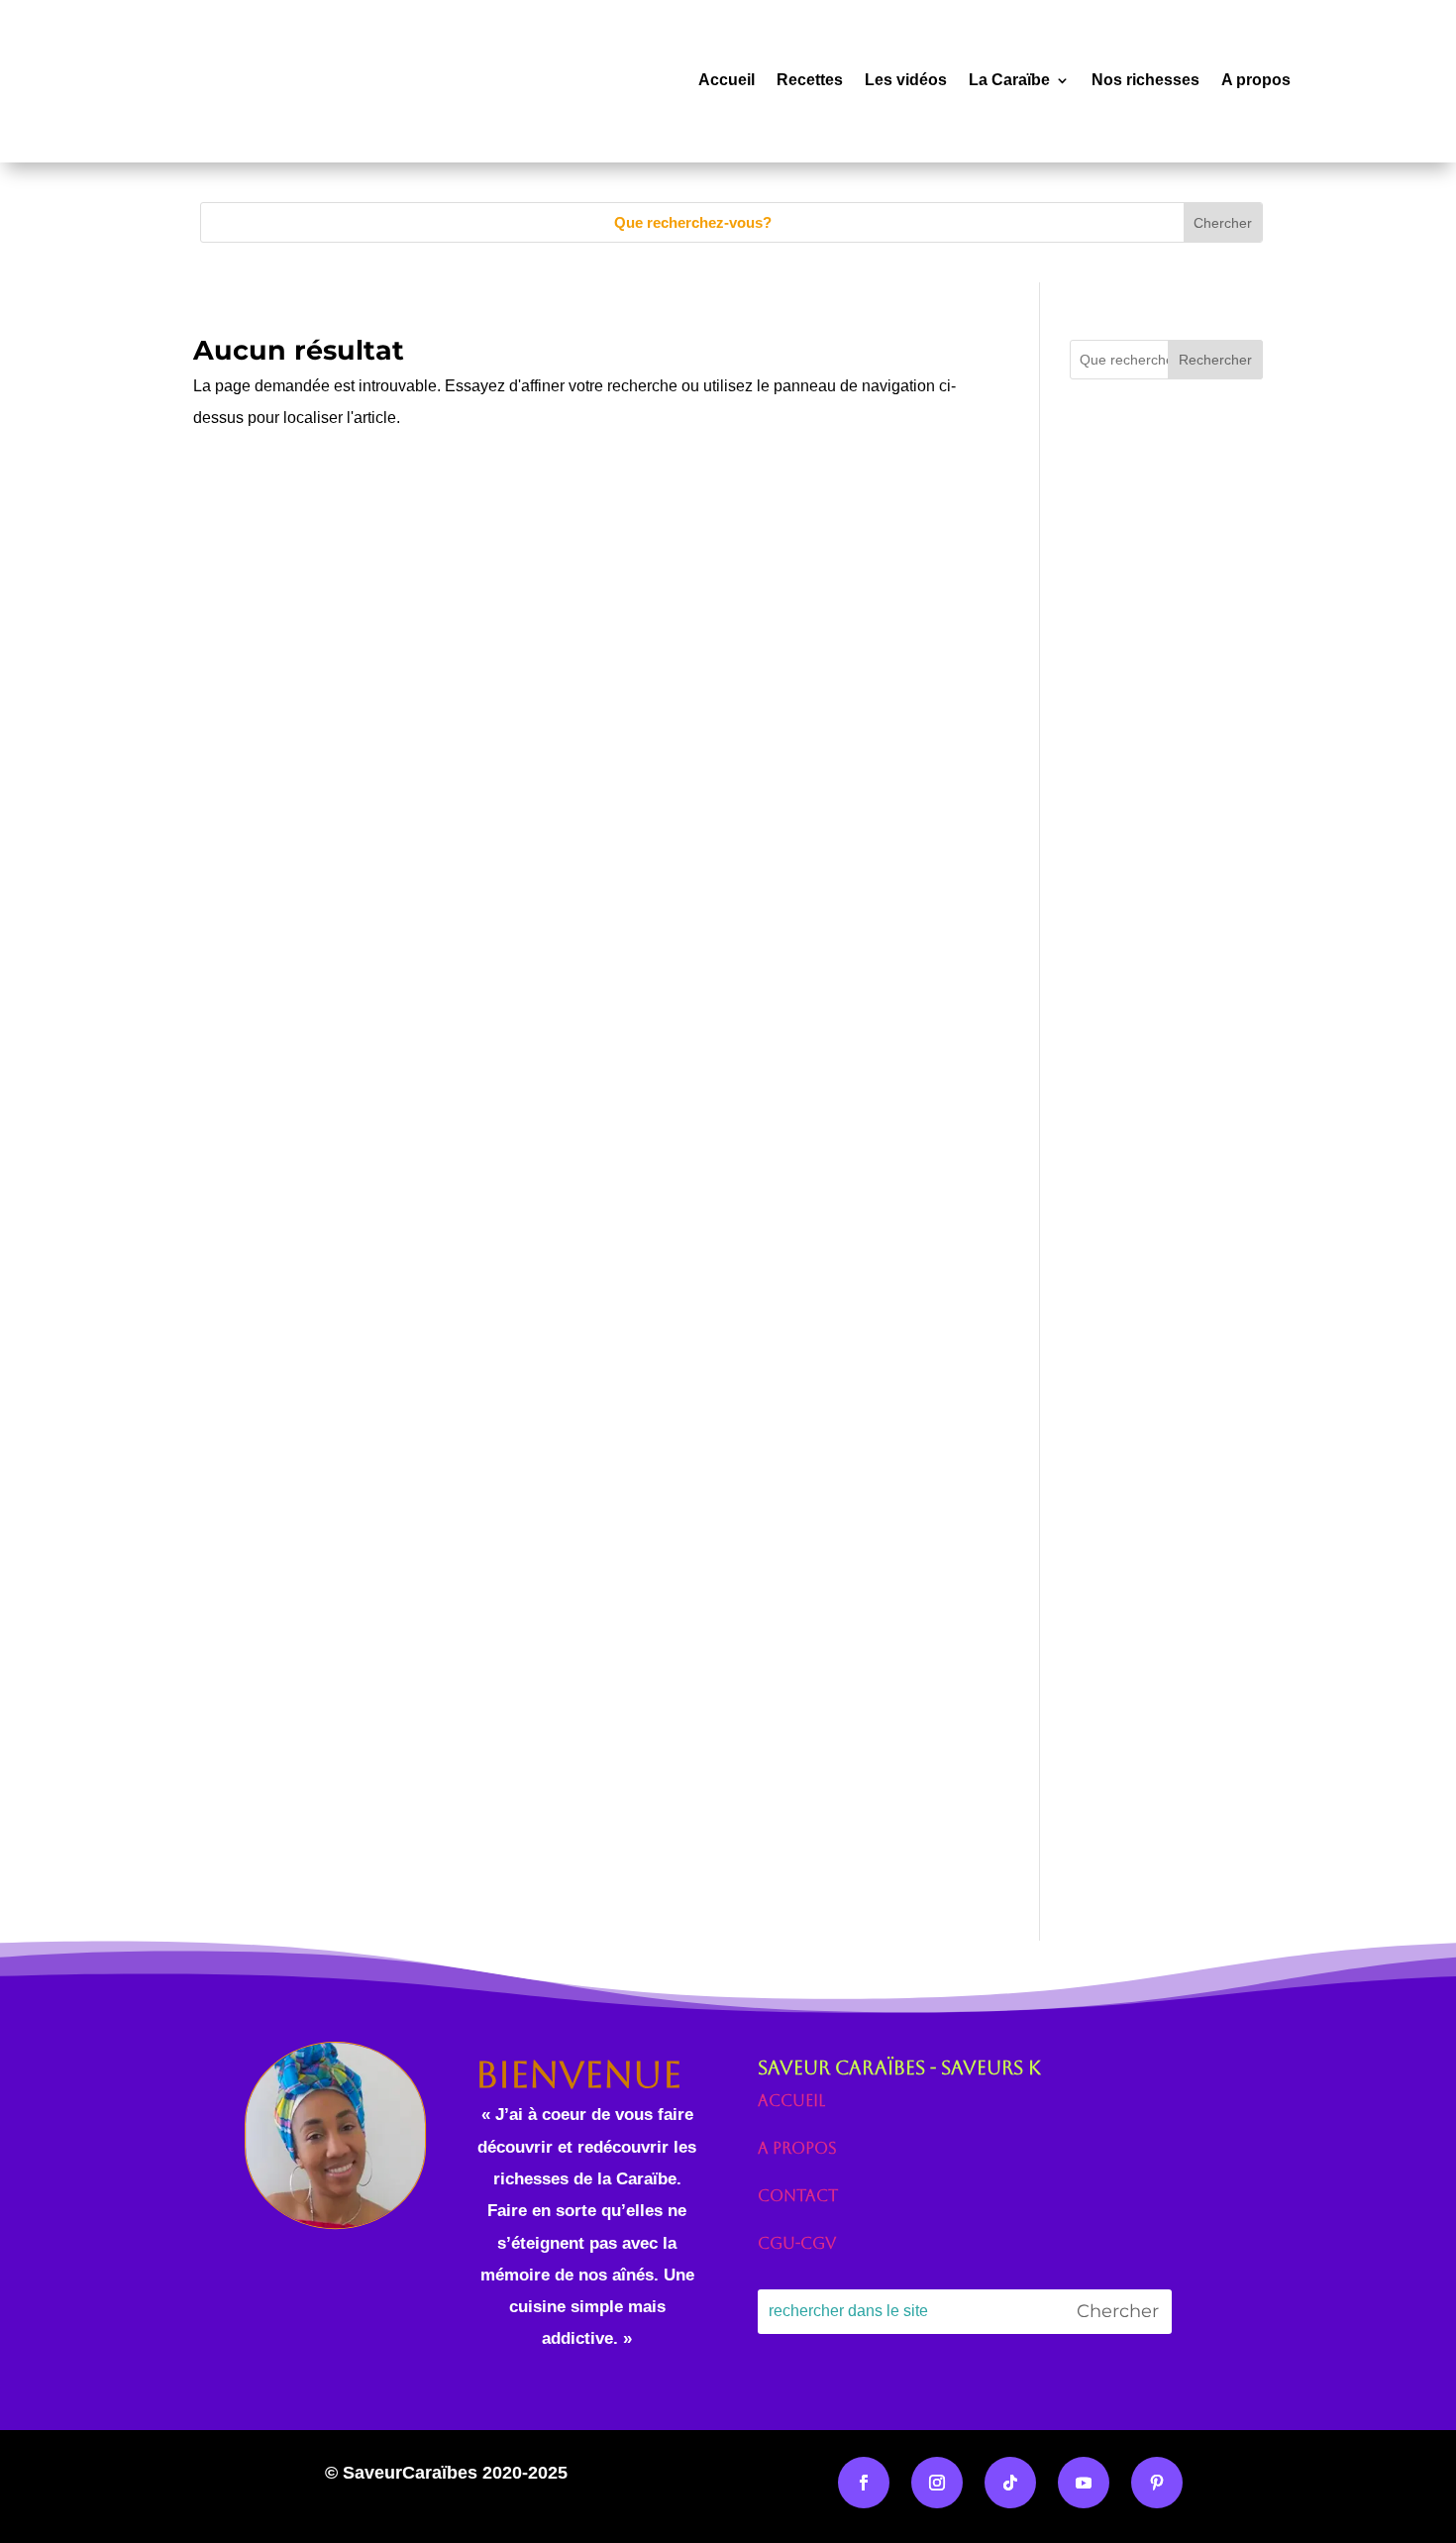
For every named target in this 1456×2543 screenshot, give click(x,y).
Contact (798, 2196)
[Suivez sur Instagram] (937, 2483)
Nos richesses (1145, 80)
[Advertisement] (1166, 835)
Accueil (727, 80)
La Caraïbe (1009, 80)
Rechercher (1215, 360)
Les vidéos (906, 80)
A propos (1256, 80)
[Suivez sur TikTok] (1010, 2483)
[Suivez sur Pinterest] (1157, 2483)
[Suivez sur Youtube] (1084, 2483)
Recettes (810, 80)
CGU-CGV (797, 2243)
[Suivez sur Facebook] (864, 2483)
